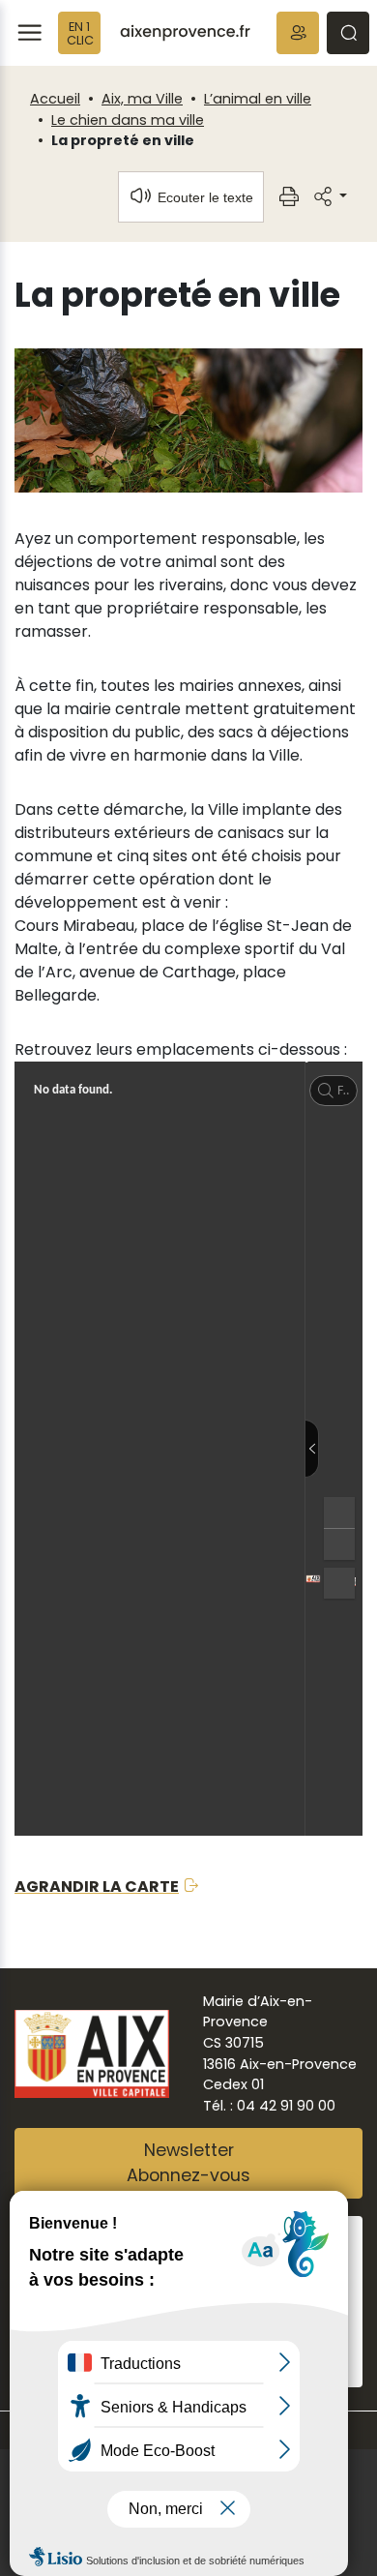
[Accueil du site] (185, 33)
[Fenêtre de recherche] (348, 33)
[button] (298, 33)
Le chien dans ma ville (128, 120)
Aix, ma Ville (142, 99)
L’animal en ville (258, 99)
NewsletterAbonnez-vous (188, 2163)
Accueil (55, 99)
